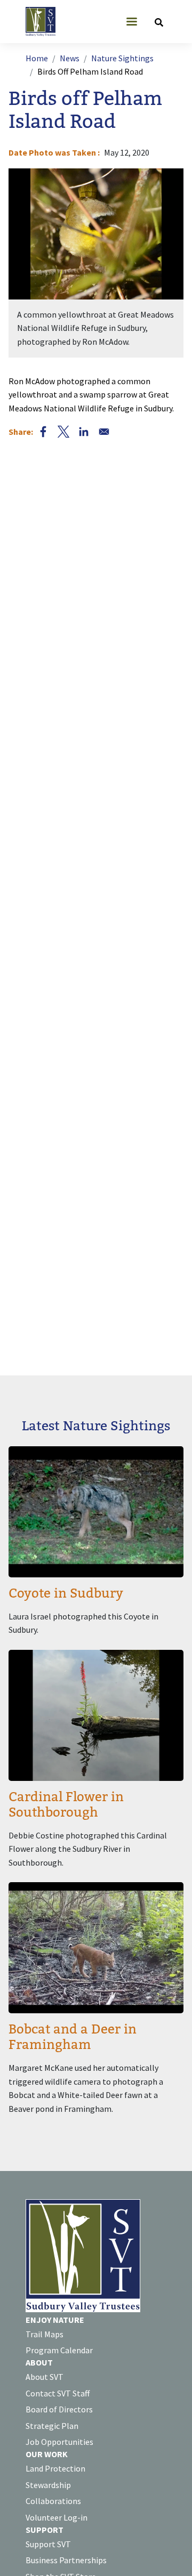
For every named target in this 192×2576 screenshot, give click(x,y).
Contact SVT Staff (58, 2393)
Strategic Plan (52, 2426)
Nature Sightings (122, 58)
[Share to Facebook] (43, 432)
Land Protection (55, 2468)
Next (157, 263)
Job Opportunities (59, 2442)
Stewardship (48, 2485)
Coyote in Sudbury (66, 1594)
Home (37, 58)
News (70, 58)
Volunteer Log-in (57, 2517)
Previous (35, 263)
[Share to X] (63, 432)
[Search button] (159, 22)
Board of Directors (59, 2409)
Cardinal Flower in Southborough (66, 1805)
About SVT (45, 2377)
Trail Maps (45, 2334)
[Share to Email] (104, 432)
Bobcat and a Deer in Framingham (73, 2037)
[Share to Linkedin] (84, 432)
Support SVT (48, 2544)
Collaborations (53, 2501)
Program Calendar (59, 2350)
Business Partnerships (66, 2560)
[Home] (45, 22)
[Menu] (131, 23)
